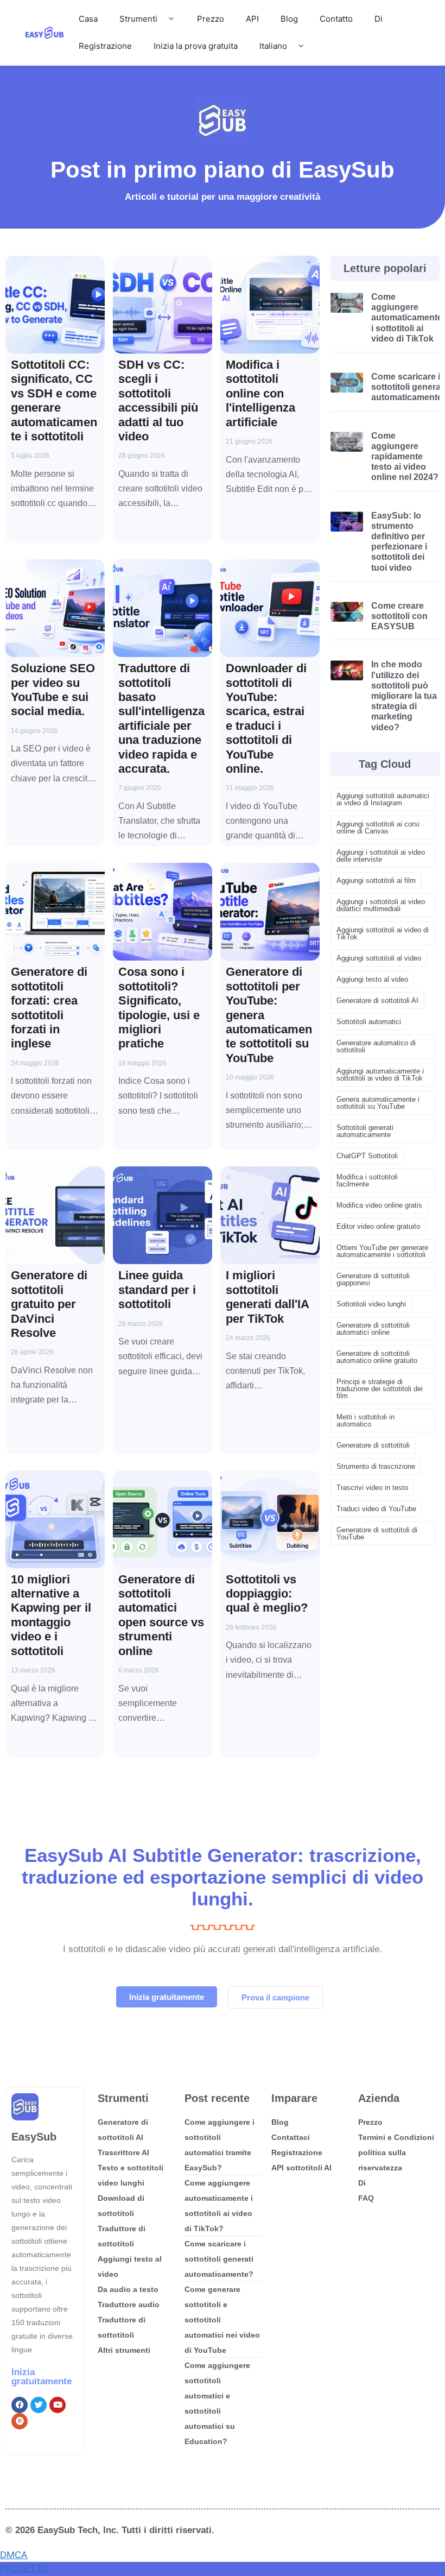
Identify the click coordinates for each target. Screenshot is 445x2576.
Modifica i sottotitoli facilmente (367, 1180)
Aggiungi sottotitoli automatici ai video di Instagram (383, 799)
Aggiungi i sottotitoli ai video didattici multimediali (381, 905)
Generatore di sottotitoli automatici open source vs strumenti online (161, 1615)
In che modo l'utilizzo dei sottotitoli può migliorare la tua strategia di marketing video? (404, 696)
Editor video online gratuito (378, 1226)
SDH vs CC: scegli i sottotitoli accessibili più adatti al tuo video (158, 400)
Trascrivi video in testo (372, 1488)
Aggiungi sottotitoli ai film (376, 880)
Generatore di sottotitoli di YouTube (377, 1533)
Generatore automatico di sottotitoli (376, 1046)
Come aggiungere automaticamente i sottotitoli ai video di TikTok (407, 318)
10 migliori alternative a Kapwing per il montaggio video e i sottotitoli (51, 1615)
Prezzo (211, 19)
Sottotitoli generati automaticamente (365, 1131)
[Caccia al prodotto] (20, 2421)
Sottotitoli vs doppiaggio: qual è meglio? (267, 1594)
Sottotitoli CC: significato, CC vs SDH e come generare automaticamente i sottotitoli (54, 400)
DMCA (14, 2555)
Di (379, 19)
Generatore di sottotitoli (373, 1445)
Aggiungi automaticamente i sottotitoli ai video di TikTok (380, 1075)
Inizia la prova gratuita (196, 46)
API (252, 19)
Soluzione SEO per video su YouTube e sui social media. (53, 690)
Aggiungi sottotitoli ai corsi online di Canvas (378, 828)
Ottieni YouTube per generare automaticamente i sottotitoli (382, 1251)
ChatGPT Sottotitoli (367, 1156)
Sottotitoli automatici (369, 1022)
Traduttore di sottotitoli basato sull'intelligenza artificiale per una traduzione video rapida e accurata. (161, 718)
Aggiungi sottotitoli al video (379, 958)
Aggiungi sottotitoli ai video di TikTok (383, 933)
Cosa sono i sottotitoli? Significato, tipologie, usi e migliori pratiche (159, 1008)
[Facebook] (20, 2405)
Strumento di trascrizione (376, 1466)
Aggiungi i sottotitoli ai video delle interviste (381, 856)
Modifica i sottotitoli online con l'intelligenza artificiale (260, 393)
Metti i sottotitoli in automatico (365, 1420)
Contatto (336, 19)
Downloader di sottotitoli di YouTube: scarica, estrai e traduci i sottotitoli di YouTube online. (266, 718)
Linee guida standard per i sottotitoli (157, 1290)
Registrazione (105, 46)
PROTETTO (24, 2568)
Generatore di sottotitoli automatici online (373, 1329)
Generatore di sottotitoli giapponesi (373, 1279)
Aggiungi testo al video (372, 979)
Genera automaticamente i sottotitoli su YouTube (378, 1103)
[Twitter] (39, 2405)
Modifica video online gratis (379, 1205)
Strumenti (138, 19)
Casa (88, 19)
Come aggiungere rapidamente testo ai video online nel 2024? (405, 457)
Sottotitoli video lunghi (371, 1304)
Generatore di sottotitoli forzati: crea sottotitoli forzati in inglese (49, 1008)
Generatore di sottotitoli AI (377, 1000)
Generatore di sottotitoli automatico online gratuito (377, 1357)
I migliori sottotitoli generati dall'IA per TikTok (267, 1297)
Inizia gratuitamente (42, 2377)
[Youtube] (58, 2405)
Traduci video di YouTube (376, 1509)
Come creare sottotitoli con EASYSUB (399, 616)
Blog (289, 19)
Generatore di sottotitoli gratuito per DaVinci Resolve (49, 1304)
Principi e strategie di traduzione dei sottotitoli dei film (380, 1389)
